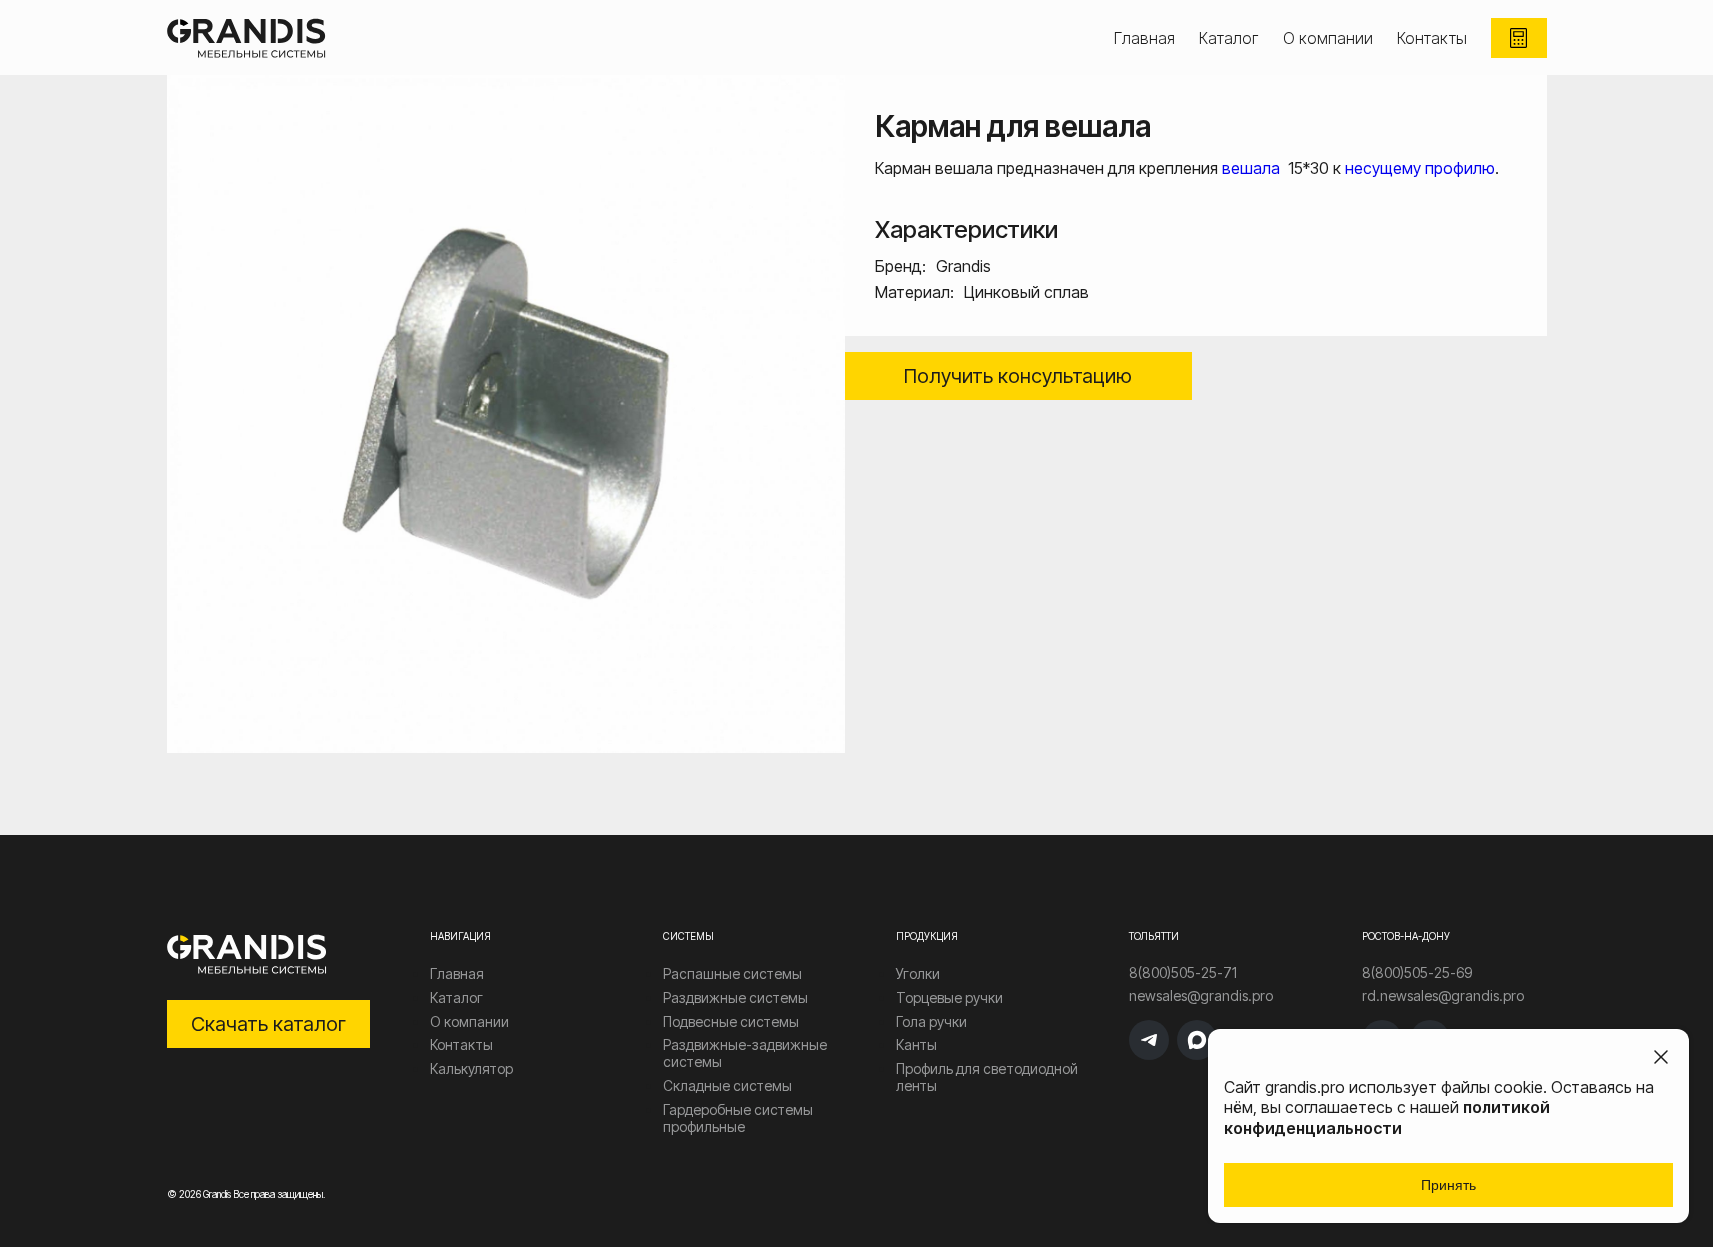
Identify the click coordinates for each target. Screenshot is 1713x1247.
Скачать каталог (268, 1024)
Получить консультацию (1018, 376)
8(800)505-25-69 (1417, 973)
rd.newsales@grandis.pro (1443, 996)
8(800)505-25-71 (1183, 973)
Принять (1448, 1185)
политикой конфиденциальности (1387, 1117)
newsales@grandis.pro (1201, 996)
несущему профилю (1420, 168)
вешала (1253, 168)
